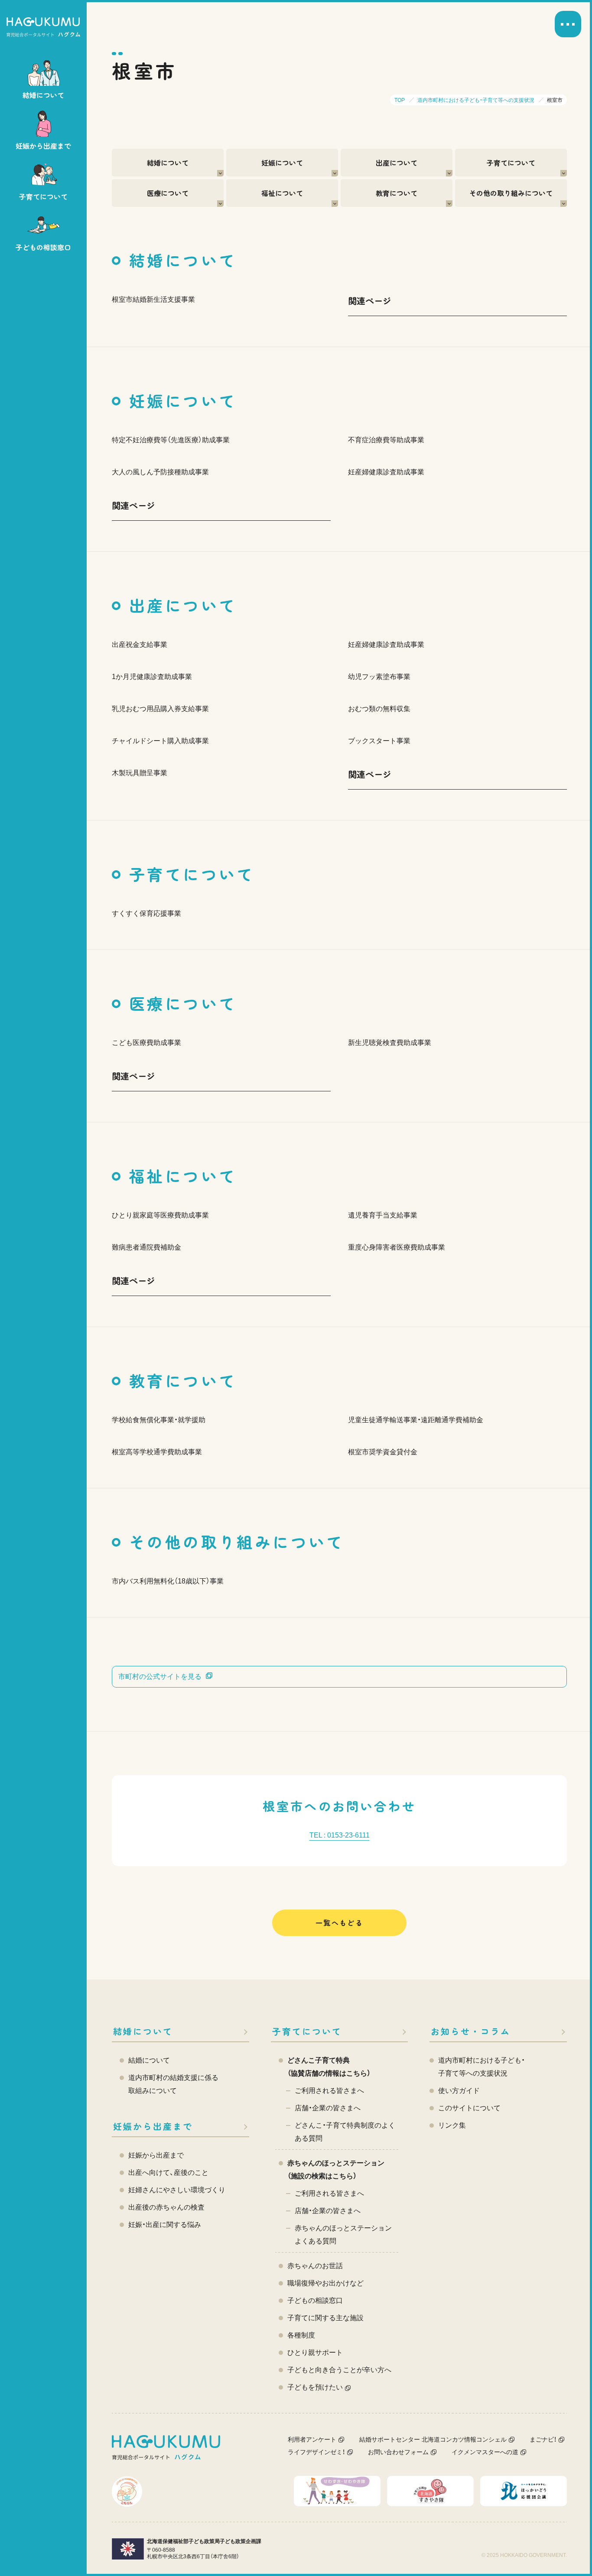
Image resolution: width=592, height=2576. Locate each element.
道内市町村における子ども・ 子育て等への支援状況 (481, 2067)
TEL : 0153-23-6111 (340, 1835)
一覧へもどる (339, 1923)
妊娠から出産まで (153, 2126)
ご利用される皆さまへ (329, 2091)
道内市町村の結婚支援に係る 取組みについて (173, 2084)
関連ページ (370, 301)
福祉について (282, 193)
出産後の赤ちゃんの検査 (166, 2207)
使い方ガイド (459, 2091)
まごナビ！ (543, 2439)
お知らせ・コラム (471, 2031)
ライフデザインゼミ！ (316, 2452)
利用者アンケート (312, 2439)
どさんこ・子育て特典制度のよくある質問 (345, 2132)
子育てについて (511, 163)
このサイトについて (469, 2108)
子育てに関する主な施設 (325, 2318)
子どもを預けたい (315, 2387)
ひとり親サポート (315, 2352)
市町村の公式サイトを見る (160, 1677)
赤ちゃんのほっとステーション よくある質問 (343, 2235)
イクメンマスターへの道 (485, 2452)
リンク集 (452, 2125)
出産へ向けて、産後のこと (168, 2173)
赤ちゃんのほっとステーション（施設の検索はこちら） (336, 2170)
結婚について (168, 163)
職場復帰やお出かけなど (325, 2283)
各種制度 (301, 2335)
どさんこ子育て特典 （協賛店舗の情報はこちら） (329, 2067)
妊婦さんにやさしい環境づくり (177, 2190)
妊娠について (282, 163)
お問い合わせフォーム (398, 2452)
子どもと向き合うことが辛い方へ (339, 2370)
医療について (168, 193)
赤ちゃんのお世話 (315, 2266)
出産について (397, 163)
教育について (397, 193)
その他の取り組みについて (511, 193)
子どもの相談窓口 (315, 2300)
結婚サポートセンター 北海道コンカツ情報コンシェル (433, 2439)
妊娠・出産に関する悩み (165, 2225)
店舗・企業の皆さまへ (328, 2108)
